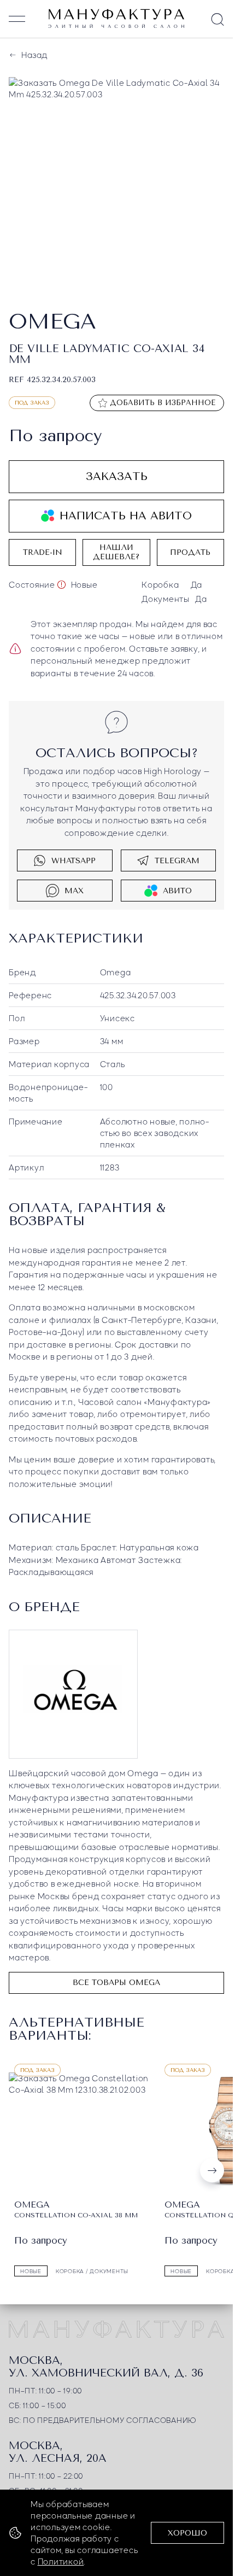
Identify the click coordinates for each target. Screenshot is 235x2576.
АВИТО (177, 889)
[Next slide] (212, 2167)
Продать (190, 550)
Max (74, 889)
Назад (34, 55)
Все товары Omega (116, 1980)
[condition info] (61, 582)
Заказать (117, 474)
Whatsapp (74, 859)
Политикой (61, 2561)
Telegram (177, 859)
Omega (116, 970)
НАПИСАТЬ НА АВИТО (126, 514)
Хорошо (187, 2533)
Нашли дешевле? (116, 550)
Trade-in (43, 550)
